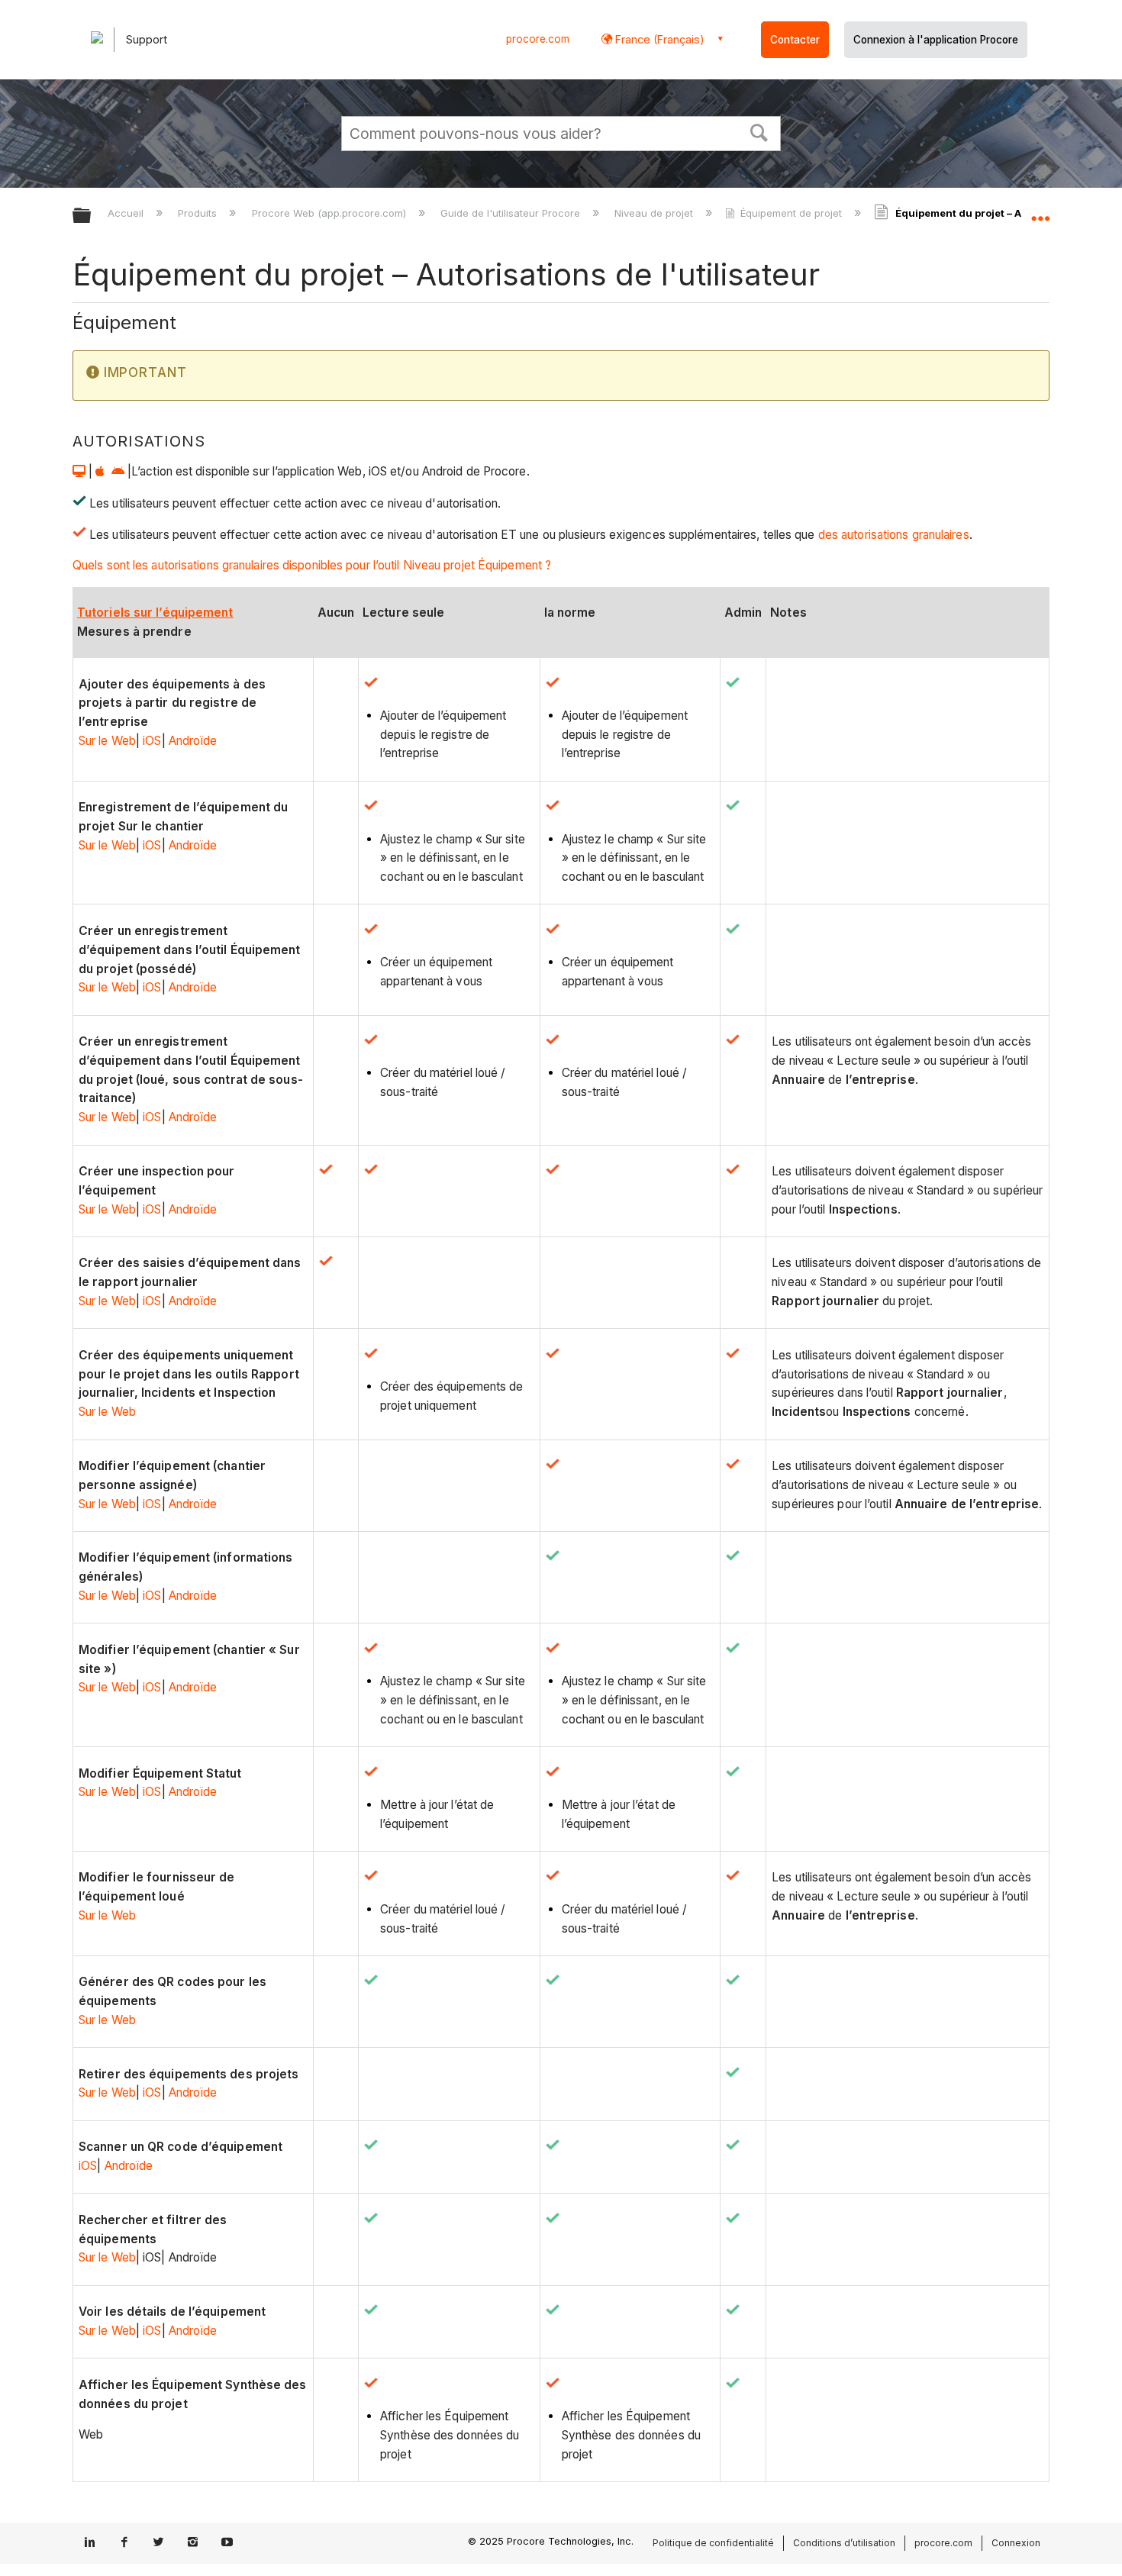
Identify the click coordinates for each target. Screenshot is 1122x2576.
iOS (152, 741)
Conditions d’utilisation (844, 2543)
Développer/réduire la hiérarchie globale (92, 216)
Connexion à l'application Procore (936, 40)
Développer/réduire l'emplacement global (1040, 211)
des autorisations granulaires (894, 535)
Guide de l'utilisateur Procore (512, 213)
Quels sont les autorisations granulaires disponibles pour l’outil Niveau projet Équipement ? (312, 565)
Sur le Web (107, 741)
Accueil (127, 213)
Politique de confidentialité (713, 2543)
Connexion (1016, 2543)
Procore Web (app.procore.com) (330, 213)
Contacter (795, 40)
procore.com (538, 39)
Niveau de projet (655, 213)
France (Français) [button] (658, 39)
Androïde (193, 741)
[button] (759, 131)
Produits (199, 213)
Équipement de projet (791, 213)
